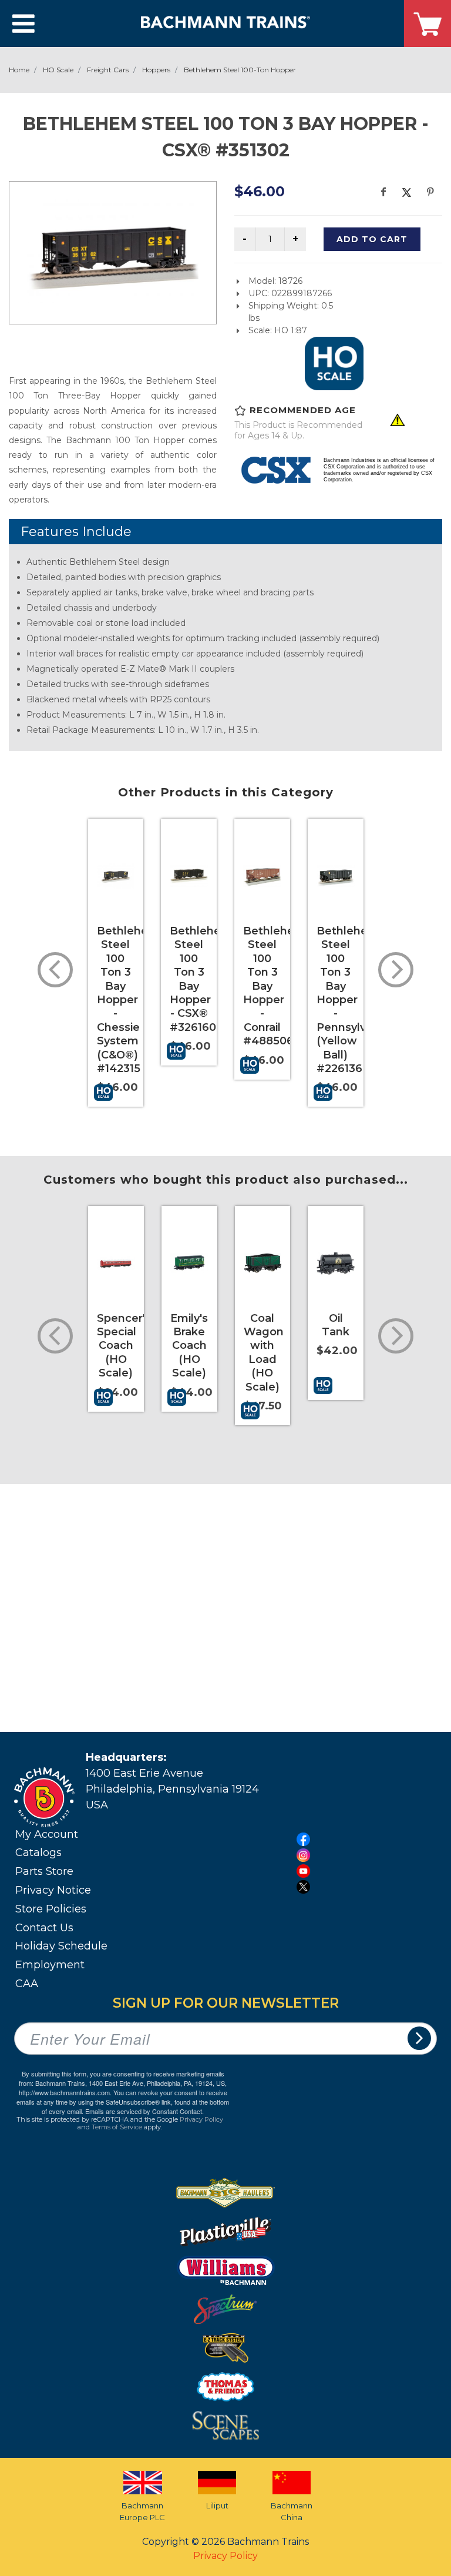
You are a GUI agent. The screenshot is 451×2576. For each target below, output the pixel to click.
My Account (47, 1834)
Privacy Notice (53, 1890)
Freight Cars (108, 70)
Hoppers (156, 70)
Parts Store (44, 1871)
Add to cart (372, 239)
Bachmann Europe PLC (142, 2511)
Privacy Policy (201, 2119)
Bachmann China (292, 2511)
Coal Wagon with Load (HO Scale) (264, 1353)
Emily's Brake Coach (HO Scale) (189, 1346)
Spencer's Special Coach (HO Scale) (124, 1346)
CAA (27, 1984)
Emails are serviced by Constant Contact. (144, 2111)
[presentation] (55, 970)
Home (19, 70)
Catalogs (38, 1853)
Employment (50, 1965)
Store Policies (51, 1909)
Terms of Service (117, 2127)
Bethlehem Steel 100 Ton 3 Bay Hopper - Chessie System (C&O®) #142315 (128, 1000)
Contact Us (44, 1928)
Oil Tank (336, 1325)
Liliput (217, 2505)
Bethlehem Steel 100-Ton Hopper (240, 70)
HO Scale (58, 70)
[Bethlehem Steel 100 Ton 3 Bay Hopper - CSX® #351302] (113, 251)
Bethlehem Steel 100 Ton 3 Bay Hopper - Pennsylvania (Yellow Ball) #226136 (352, 1000)
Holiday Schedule (61, 1946)
